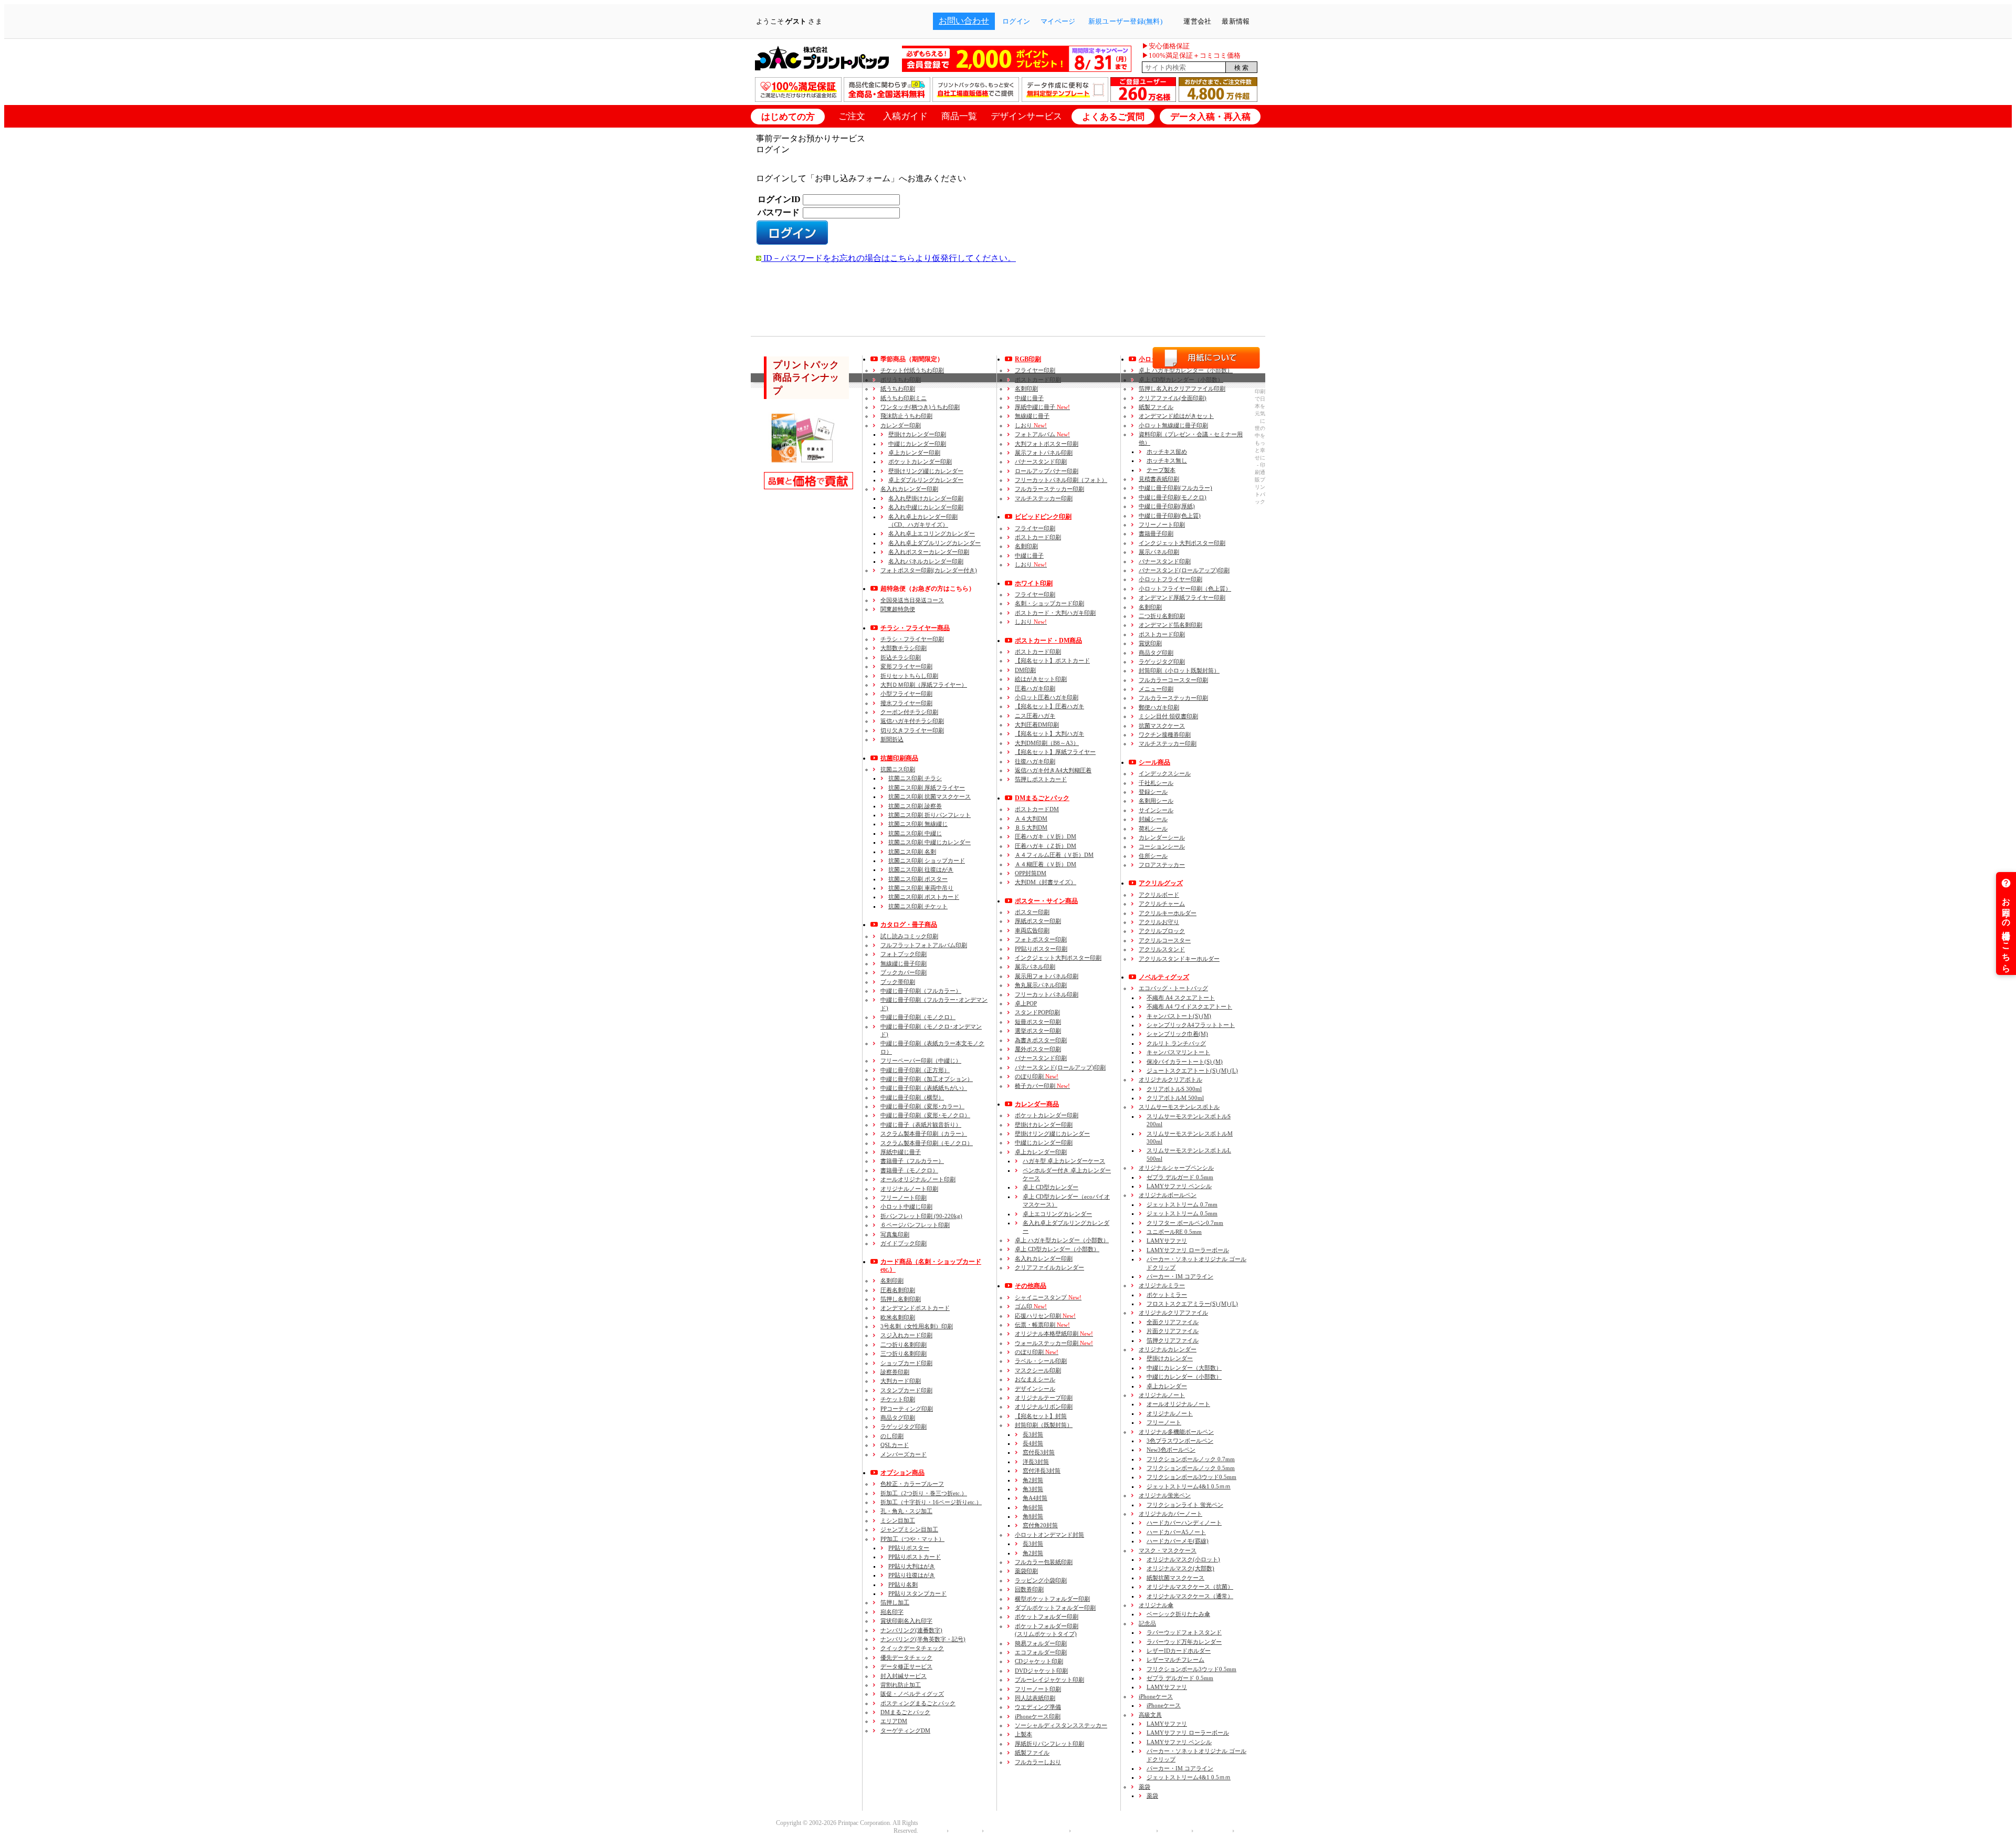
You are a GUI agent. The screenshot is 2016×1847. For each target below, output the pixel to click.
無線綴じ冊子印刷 (904, 963)
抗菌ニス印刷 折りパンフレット (930, 815)
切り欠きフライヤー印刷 (912, 730)
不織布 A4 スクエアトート (1181, 998)
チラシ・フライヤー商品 (915, 628)
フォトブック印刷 (904, 954)
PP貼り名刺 (903, 1584)
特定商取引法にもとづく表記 (1111, 1831)
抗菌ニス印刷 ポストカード (924, 897)
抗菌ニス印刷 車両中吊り (921, 888)
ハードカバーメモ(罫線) (1178, 1541)
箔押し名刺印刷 (901, 1299)
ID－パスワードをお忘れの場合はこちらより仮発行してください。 (889, 258)
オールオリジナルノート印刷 (918, 1179)
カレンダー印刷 (901, 425)
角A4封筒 (1035, 1498)
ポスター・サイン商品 (1046, 901)
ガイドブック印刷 (904, 1243)
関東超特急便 (898, 609)
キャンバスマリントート (1178, 1052)
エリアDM (894, 1721)
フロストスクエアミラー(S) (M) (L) (1192, 1304)
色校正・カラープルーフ (912, 1484)
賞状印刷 (1150, 643)
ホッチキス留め (1167, 452)
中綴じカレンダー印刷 (917, 444)
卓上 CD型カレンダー (1051, 1187)
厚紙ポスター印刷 (1038, 921)
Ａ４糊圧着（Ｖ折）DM (1046, 864)
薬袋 (1144, 1787)
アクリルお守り (1159, 922)
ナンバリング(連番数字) (911, 1630)
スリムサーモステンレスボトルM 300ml (1190, 1137)
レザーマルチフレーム (1175, 1660)
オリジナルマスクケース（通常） (1190, 1596)
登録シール (1153, 792)
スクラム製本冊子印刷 (924, 1134)
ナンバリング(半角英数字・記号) (923, 1639)
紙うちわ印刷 (898, 389)
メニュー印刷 (1156, 689)
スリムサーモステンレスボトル (1179, 1107)
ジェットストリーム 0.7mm (1182, 1204)
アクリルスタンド (1162, 949)
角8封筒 (1033, 1516)
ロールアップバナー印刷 (1047, 471)
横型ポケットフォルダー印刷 (1052, 1599)
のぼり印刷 (1037, 1076)
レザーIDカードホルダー (1179, 1651)
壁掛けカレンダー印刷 (917, 434)
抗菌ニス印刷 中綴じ (915, 833)
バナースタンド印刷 (1041, 461)
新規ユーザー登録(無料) (1125, 21)
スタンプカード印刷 (906, 1390)
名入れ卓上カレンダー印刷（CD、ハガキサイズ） (923, 521)
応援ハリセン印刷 (1045, 1316)
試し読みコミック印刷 (909, 936)
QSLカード (895, 1445)
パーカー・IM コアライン (1180, 1276)
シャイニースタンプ (1048, 1297)
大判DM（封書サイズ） (1046, 882)
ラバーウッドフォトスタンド (1184, 1632)
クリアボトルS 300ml (1174, 1089)
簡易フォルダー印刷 (1041, 1643)
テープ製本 (1161, 470)
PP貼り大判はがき (912, 1566)
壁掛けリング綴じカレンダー (926, 471)
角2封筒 (1033, 1480)
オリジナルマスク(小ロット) (1183, 1559)
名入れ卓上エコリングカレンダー (932, 533)
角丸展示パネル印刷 (1041, 985)
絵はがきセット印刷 (1041, 679)
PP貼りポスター (909, 1548)
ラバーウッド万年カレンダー (1184, 1642)
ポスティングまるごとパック (918, 1703)
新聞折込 (892, 739)
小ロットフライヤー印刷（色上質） (1185, 589)
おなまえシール (1035, 1379)
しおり (1031, 425)
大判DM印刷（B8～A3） (1047, 743)
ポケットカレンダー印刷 (920, 461)
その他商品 (1031, 1286)
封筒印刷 (1044, 1425)
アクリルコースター (1165, 940)
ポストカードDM (1037, 809)
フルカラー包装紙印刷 (1044, 1562)
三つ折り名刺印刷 (904, 1353)
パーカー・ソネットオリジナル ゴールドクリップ (1196, 1263)
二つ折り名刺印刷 (904, 1345)
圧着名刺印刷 (898, 1290)
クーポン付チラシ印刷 (909, 712)
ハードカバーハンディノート (1184, 1523)
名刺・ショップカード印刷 (1049, 603)
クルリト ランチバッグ (1176, 1043)
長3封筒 (1033, 1434)
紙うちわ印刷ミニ (904, 398)
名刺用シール (1156, 801)
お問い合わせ (964, 21)
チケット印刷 (898, 1399)
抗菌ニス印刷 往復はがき (921, 869)
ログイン (1016, 21)
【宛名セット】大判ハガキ (1049, 733)
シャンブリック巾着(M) (1177, 1034)
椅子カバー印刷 (1042, 1086)
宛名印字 (892, 1612)
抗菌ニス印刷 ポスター (918, 879)
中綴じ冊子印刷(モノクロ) (1173, 497)
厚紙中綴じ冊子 (901, 1152)
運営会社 (963, 1831)
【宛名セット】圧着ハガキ (1049, 706)
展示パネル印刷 (1035, 967)
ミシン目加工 (898, 1520)
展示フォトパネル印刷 (1044, 453)
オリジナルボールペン (1168, 1195)
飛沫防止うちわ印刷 (906, 416)
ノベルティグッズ (1164, 977)
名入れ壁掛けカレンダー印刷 (926, 498)
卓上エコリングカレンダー (1057, 1214)
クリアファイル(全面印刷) (1173, 398)
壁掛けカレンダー (1170, 1358)
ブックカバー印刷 (904, 972)
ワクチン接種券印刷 (1165, 734)
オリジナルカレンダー (1168, 1349)
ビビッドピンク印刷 (1043, 517)
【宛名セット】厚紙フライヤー (1055, 752)
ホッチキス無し (1167, 460)
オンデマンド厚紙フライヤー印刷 (1182, 597)
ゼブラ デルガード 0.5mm (1180, 1177)
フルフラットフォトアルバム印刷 (924, 945)
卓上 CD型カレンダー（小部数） (1057, 1249)
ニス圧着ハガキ (1035, 716)
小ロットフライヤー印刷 (1170, 579)
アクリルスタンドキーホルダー (1179, 959)
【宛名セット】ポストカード (1052, 660)
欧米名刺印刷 (898, 1317)
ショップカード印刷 (906, 1363)
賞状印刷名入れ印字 (906, 1621)
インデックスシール (1165, 773)
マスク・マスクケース (1168, 1550)
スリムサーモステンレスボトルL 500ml (1189, 1154)
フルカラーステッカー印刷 (1049, 489)
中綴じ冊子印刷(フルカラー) (1175, 488)
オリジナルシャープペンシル (1176, 1168)
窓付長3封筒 (1039, 1452)
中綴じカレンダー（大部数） (1184, 1368)
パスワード (779, 212)
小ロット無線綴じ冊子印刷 (1173, 425)
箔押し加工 (895, 1602)
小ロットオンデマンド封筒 (1049, 1535)
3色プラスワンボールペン (1180, 1441)
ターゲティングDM (905, 1730)
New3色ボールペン (1171, 1450)
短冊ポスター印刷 (1038, 1022)
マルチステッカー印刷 (1044, 498)
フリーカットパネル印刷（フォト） (1061, 480)
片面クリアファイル (1173, 1331)
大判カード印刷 (901, 1381)
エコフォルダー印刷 (1041, 1652)
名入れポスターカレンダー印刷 (929, 552)
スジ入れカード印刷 (906, 1335)
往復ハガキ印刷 (1035, 761)
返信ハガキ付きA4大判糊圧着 (1053, 770)
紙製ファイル (1032, 1752)
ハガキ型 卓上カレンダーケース (1064, 1161)
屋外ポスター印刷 (1038, 1049)
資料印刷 (1191, 438)
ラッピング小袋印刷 (1041, 1580)
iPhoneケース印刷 (1038, 1716)
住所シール (1153, 856)
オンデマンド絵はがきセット (1176, 416)
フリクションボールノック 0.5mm (1191, 1468)
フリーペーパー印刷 (921, 1061)
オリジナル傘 (1156, 1605)
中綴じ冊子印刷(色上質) (1170, 516)
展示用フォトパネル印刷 (1047, 976)
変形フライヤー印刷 (906, 666)
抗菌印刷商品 (899, 758)
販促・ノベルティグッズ (912, 1694)
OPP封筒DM (1031, 873)
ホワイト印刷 (1034, 583)
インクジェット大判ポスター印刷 (1058, 958)
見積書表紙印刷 (1159, 479)
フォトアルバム (1042, 434)
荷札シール (1153, 828)
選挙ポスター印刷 (1038, 1031)
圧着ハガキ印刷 (1035, 688)
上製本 (1023, 1734)
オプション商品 (902, 1473)
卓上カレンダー (1167, 1386)
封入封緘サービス (904, 1676)
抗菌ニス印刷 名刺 (912, 852)
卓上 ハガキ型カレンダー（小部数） (1062, 1240)
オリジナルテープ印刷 (1044, 1398)
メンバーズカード (904, 1454)
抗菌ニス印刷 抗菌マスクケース (930, 796)
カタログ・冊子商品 (909, 925)
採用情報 (1172, 1831)
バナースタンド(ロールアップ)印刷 (1060, 1067)
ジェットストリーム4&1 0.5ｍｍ (1189, 1486)
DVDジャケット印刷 (1041, 1671)
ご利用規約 (1210, 1831)
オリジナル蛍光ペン (1165, 1495)
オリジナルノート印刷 (909, 1189)
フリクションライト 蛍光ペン (1185, 1505)
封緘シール (1153, 819)
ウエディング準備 (1038, 1707)
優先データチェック (906, 1657)
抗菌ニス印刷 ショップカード (927, 860)
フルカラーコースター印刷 (1173, 680)
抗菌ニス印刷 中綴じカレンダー (930, 842)
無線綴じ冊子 (1032, 416)
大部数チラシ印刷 (904, 648)
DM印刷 (1025, 670)
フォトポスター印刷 (1041, 939)
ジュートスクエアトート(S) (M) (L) (1192, 1071)
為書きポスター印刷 (1041, 1040)
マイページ (1058, 21)
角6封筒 (1033, 1507)
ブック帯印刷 (898, 982)
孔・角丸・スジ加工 (906, 1511)
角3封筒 (1033, 1489)
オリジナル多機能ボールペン (1176, 1432)
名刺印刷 (892, 1281)
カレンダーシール (1162, 837)
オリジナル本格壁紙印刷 (1054, 1334)
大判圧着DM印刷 (1037, 725)
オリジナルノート (1162, 1395)
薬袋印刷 (1026, 1571)
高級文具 (1150, 1715)
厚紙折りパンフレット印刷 (1049, 1744)
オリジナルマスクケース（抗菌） (1190, 1587)
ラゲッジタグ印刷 (904, 1426)
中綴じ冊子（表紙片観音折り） (921, 1125)
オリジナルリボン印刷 (1044, 1407)
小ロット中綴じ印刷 (906, 1206)
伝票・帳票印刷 (1042, 1325)
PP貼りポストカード (915, 1557)
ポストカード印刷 (1038, 380)
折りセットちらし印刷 (909, 676)
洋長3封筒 (1036, 1462)
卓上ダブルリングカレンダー (926, 480)
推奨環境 (1248, 1831)
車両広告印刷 (1032, 930)
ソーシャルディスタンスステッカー (1061, 1725)
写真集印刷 (895, 1234)
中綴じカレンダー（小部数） (1184, 1377)
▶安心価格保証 (1166, 46)
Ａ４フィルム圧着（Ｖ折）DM (1054, 855)
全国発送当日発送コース (912, 600)
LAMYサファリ (1167, 1241)
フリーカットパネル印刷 (1047, 994)
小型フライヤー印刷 (906, 694)
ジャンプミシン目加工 (909, 1529)
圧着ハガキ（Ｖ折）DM (1046, 836)
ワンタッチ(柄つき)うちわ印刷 (920, 407)
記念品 (1147, 1623)
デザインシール (1035, 1389)
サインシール (1156, 810)
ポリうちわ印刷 (901, 380)
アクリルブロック (1162, 931)
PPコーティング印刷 (907, 1409)
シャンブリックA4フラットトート (1191, 1025)
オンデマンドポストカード (915, 1308)
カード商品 (931, 1265)
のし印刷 (892, 1436)
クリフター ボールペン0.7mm (1185, 1223)
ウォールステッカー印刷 (1054, 1343)
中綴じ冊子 (1029, 398)
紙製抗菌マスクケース (1175, 1578)
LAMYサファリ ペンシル (1179, 1186)
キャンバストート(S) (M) (1179, 1016)
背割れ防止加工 (901, 1685)
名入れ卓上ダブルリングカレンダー (934, 543)
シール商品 (1154, 762)
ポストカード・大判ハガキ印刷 (1055, 613)
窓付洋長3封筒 (1042, 1471)
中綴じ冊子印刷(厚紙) (1167, 506)
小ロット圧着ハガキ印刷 (1047, 697)
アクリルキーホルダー (1168, 913)
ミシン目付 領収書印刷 (1168, 716)
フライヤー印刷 (1035, 370)
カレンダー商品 (1037, 1104)
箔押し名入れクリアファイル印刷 (1182, 389)
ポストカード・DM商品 (1048, 641)
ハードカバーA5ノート (1176, 1532)
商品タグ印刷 (898, 1418)
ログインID (779, 199)
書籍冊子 (912, 1161)
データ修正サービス (906, 1666)
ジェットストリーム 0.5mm (1182, 1213)
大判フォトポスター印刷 (1047, 444)
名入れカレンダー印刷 (909, 489)
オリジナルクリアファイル (1173, 1313)
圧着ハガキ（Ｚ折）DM (1046, 846)
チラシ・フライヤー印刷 (912, 639)
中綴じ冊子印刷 (915, 1070)
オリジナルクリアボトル (1170, 1079)
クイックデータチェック (912, 1648)
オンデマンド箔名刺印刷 (1170, 625)
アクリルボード (1159, 895)
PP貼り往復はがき (912, 1575)
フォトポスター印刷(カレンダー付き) (929, 570)
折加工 (924, 1493)
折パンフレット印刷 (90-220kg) (921, 1216)
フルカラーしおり (1038, 1762)
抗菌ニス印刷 (898, 769)
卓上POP (1026, 1003)
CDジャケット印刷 (1039, 1661)
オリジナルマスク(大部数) (1180, 1568)
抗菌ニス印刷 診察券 (915, 806)
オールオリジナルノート (1178, 1404)
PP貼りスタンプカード (917, 1593)
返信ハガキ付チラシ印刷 (912, 721)
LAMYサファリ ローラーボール (1188, 1250)
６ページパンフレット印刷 (915, 1225)
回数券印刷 (1029, 1589)
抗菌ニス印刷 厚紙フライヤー (927, 788)
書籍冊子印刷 (1156, 533)
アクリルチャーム (1162, 904)
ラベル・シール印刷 (1041, 1361)
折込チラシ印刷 (901, 657)
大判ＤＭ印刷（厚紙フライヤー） (924, 685)
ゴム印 (1031, 1306)
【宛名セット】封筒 (1041, 1416)
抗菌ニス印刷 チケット (918, 906)
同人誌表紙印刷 (1035, 1698)
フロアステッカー (1162, 865)
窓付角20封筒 (1040, 1525)
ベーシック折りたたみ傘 (1178, 1614)
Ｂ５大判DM (1031, 827)
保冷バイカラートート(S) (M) (1185, 1062)
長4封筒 (1033, 1443)
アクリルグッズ (1161, 883)
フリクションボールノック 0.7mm (1191, 1459)
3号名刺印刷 (917, 1326)
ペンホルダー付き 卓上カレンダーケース (1067, 1174)
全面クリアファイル (1173, 1322)
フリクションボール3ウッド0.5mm (1191, 1477)
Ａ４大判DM (1031, 818)
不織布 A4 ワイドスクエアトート (1189, 1006)
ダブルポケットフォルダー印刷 (1055, 1608)
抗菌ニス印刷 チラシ (915, 778)
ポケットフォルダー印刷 (1047, 1617)
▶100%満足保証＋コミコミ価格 (1191, 55)
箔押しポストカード (1041, 779)
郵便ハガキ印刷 (1159, 707)
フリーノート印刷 (904, 1198)
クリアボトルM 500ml (1175, 1098)
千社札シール (1156, 783)
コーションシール (1162, 846)
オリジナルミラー (1162, 1285)
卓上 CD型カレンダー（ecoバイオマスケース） (1066, 1200)
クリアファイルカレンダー (1049, 1267)
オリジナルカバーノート (1170, 1514)
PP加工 (912, 1539)
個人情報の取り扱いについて (1024, 1831)
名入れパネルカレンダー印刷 (926, 561)
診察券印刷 (895, 1372)
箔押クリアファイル (1173, 1340)
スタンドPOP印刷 (1037, 1012)
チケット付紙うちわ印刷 (912, 370)
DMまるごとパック (905, 1712)
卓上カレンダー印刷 (914, 453)
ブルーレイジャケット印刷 (1049, 1680)
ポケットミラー (1167, 1295)
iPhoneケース (1156, 1696)
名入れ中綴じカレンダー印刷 (926, 507)
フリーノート (1164, 1422)
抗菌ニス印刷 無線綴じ (918, 824)
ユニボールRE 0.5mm (1174, 1232)
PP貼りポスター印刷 (1041, 949)
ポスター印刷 (1032, 912)
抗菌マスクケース (1162, 726)
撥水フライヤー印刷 (906, 703)
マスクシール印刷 (1038, 1370)
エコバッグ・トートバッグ (1173, 988)
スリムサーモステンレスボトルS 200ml (1189, 1120)
